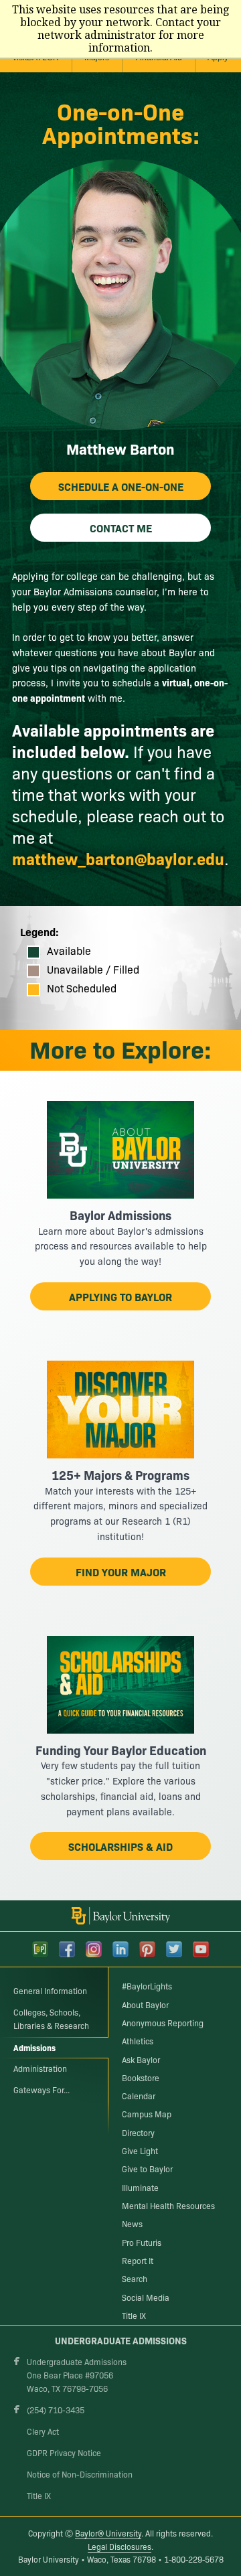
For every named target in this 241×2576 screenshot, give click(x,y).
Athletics (138, 2041)
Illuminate (140, 2188)
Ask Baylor (141, 2060)
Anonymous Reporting (163, 2023)
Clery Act (43, 2431)
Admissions (34, 2047)
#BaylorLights (147, 1986)
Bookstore (141, 2078)
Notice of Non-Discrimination (80, 2474)
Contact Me (121, 528)
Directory (138, 2133)
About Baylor (145, 2005)
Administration (40, 2068)
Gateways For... (42, 2090)
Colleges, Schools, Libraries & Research (51, 2019)
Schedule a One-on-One (121, 486)
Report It (138, 2261)
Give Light (140, 2151)
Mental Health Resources (168, 2206)
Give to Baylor (147, 2169)
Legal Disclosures (119, 2547)
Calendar (139, 2096)
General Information (50, 1991)
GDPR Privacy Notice (64, 2453)
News (132, 2224)
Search (135, 2279)
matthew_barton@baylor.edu (118, 858)
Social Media (146, 2297)
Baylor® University (108, 2533)
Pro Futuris (142, 2243)
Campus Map (147, 2114)
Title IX (134, 2316)
